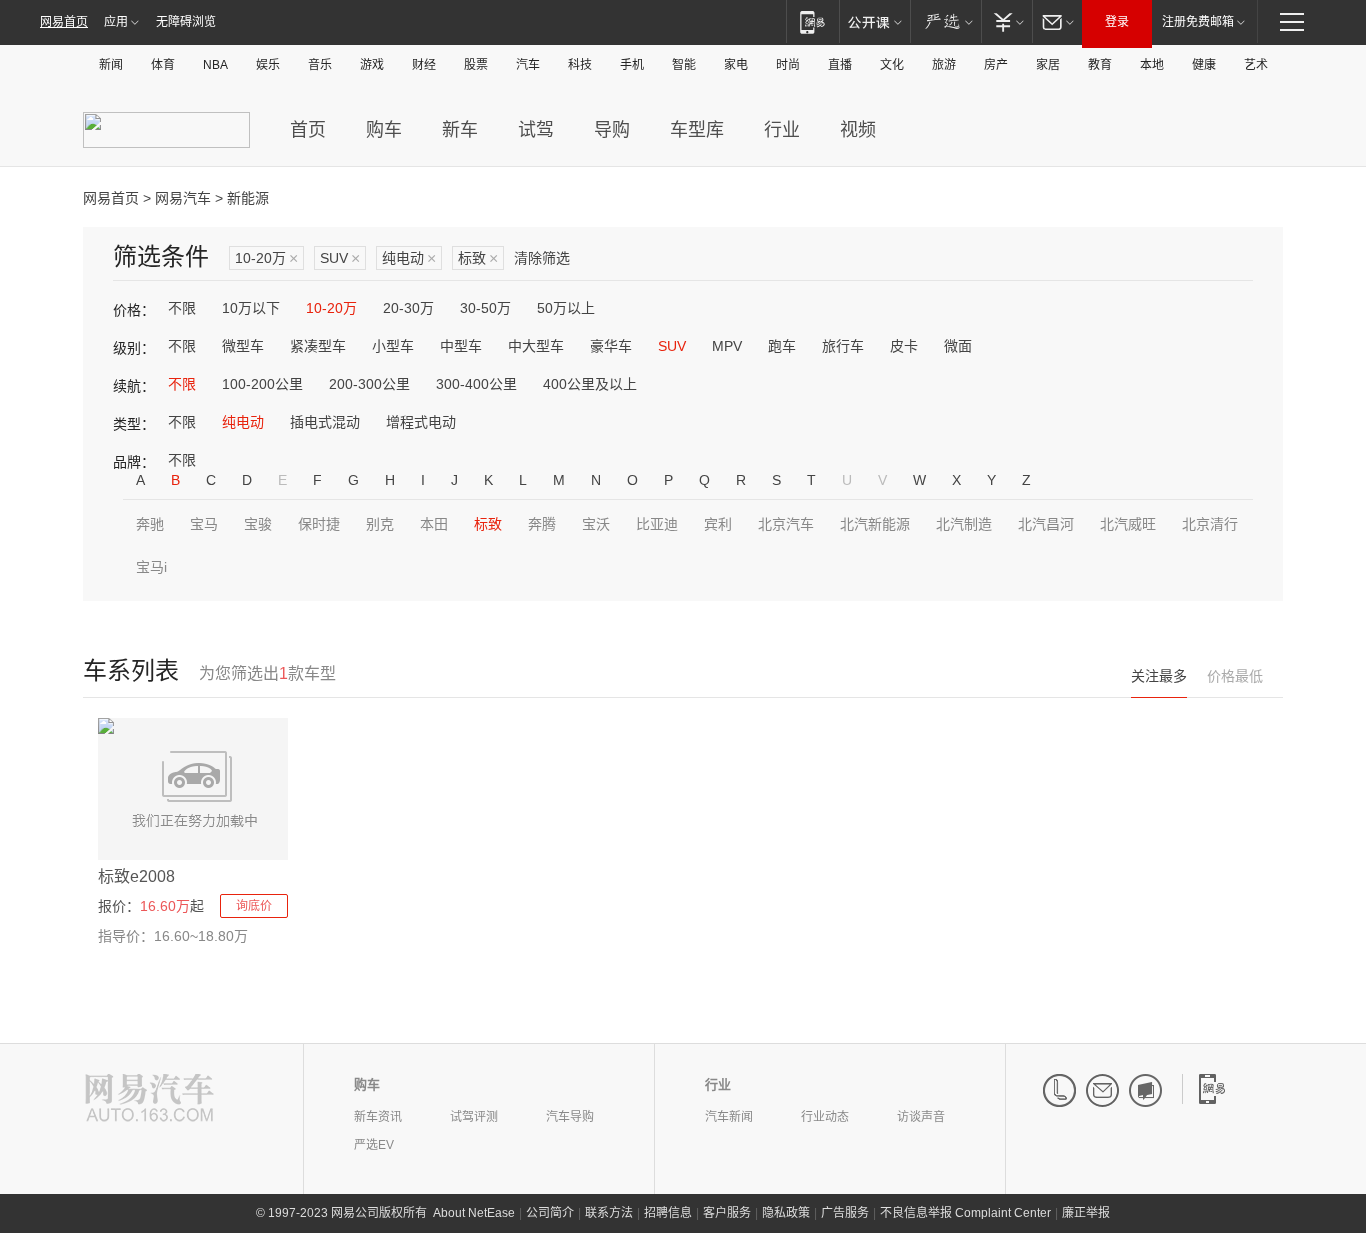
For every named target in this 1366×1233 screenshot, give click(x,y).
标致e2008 (136, 876)
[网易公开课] (874, 21)
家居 (1048, 65)
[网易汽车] (149, 1099)
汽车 (528, 65)
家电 (736, 65)
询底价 (254, 906)
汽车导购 (570, 1117)
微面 (958, 346)
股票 (476, 65)
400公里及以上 (590, 384)
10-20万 (266, 258)
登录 (1117, 22)
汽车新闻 (729, 1117)
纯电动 (409, 258)
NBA (215, 65)
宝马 (204, 524)
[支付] (1006, 21)
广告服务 (845, 1213)
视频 (858, 130)
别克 (380, 524)
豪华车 (611, 346)
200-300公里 (369, 384)
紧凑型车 (318, 346)
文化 (892, 65)
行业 (782, 130)
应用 (116, 22)
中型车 (461, 346)
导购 (612, 130)
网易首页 (64, 22)
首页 (308, 130)
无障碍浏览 (186, 22)
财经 (424, 65)
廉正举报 (1086, 1213)
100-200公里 (262, 384)
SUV (340, 258)
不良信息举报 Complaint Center (965, 1213)
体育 (163, 65)
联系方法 (609, 1213)
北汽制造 (964, 524)
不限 (182, 308)
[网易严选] (945, 21)
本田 (434, 524)
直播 (840, 65)
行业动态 (825, 1117)
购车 (384, 130)
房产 (996, 65)
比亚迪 (657, 524)
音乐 (320, 65)
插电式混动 (325, 422)
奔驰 (150, 524)
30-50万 (485, 308)
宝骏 (258, 524)
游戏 (372, 65)
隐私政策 (786, 1213)
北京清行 (1210, 524)
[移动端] (812, 21)
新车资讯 (378, 1117)
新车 (460, 130)
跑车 (782, 346)
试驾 (536, 130)
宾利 (718, 524)
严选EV (374, 1145)
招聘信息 (668, 1213)
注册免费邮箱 (1198, 22)
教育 (1100, 65)
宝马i (151, 567)
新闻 (111, 65)
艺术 (1256, 65)
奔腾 (542, 524)
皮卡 (904, 346)
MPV (727, 346)
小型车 (393, 346)
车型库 (697, 130)
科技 (580, 65)
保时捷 (319, 524)
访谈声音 (921, 1117)
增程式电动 (421, 422)
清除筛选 (542, 258)
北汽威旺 (1128, 524)
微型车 (243, 346)
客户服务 (727, 1213)
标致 (478, 258)
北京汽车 (786, 524)
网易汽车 (183, 198)
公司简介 (550, 1213)
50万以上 (566, 308)
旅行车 (843, 346)
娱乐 (268, 65)
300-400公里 (476, 384)
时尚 (788, 65)
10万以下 (251, 308)
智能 (684, 65)
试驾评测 (474, 1117)
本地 (1152, 65)
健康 (1204, 65)
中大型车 (536, 346)
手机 (632, 65)
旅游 (944, 65)
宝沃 (596, 524)
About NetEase (474, 1213)
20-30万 (408, 308)
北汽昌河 (1046, 524)
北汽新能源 (875, 524)
